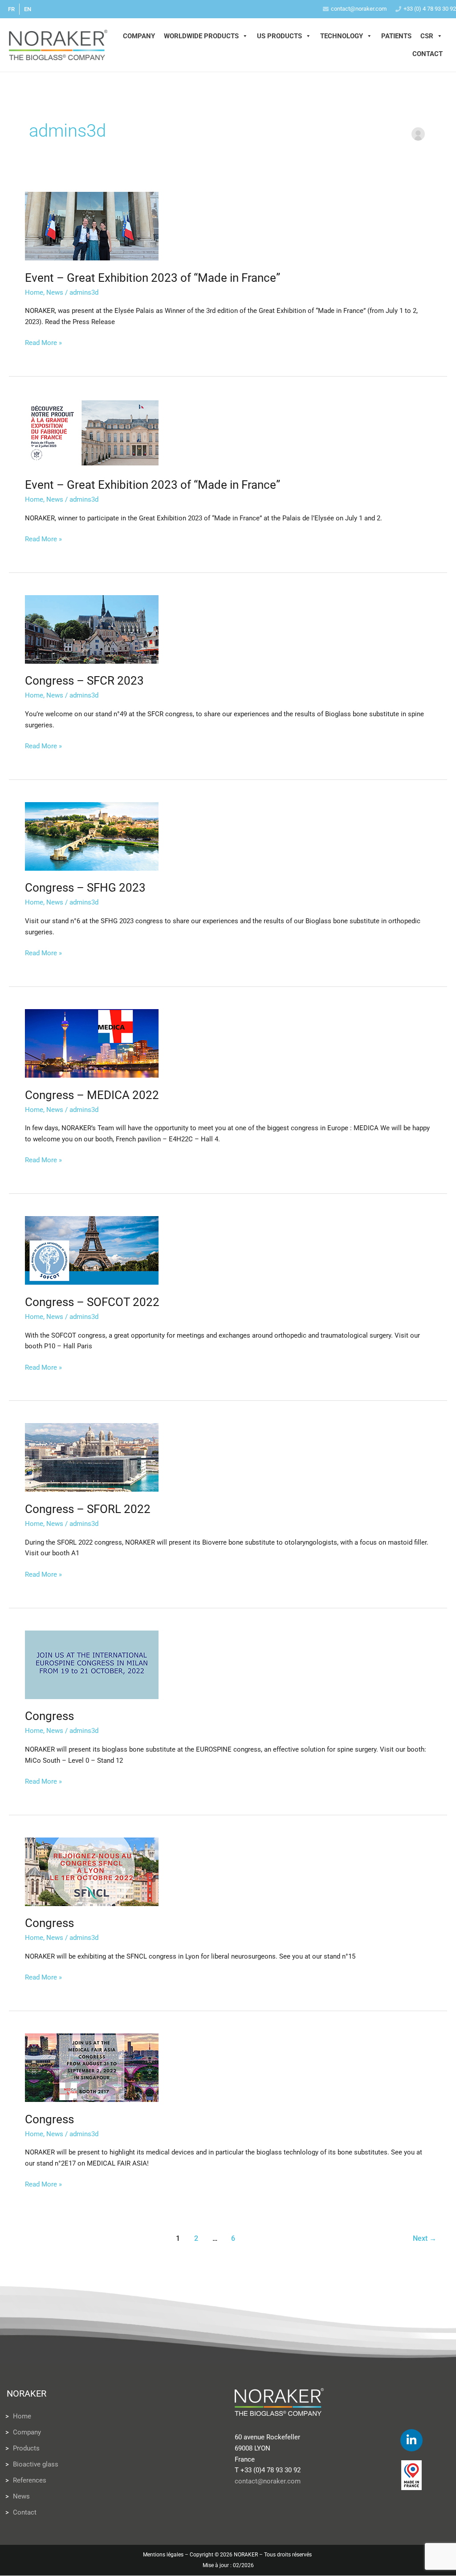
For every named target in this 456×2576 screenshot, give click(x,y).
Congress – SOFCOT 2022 (92, 1302)
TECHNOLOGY (342, 36)
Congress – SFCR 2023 (84, 681)
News (55, 292)
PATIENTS (396, 36)
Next (425, 2238)
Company (27, 2432)
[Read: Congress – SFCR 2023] (92, 629)
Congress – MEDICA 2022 (92, 1095)
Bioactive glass (36, 2464)
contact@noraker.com (359, 9)
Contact (25, 2512)
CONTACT (427, 54)
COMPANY (139, 36)
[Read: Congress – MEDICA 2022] (92, 1043)
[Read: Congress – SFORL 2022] (92, 1457)
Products (26, 2448)
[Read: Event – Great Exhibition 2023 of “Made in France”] (92, 226)
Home (34, 292)
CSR (427, 36)
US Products (279, 36)
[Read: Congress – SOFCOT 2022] (92, 1250)
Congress (49, 1716)
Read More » (43, 342)
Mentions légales (163, 2555)
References (30, 2480)
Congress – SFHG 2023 (85, 888)
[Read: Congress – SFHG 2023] (92, 836)
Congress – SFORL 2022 (88, 1509)
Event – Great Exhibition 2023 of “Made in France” (153, 278)
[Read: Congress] (92, 1664)
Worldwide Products (201, 36)
